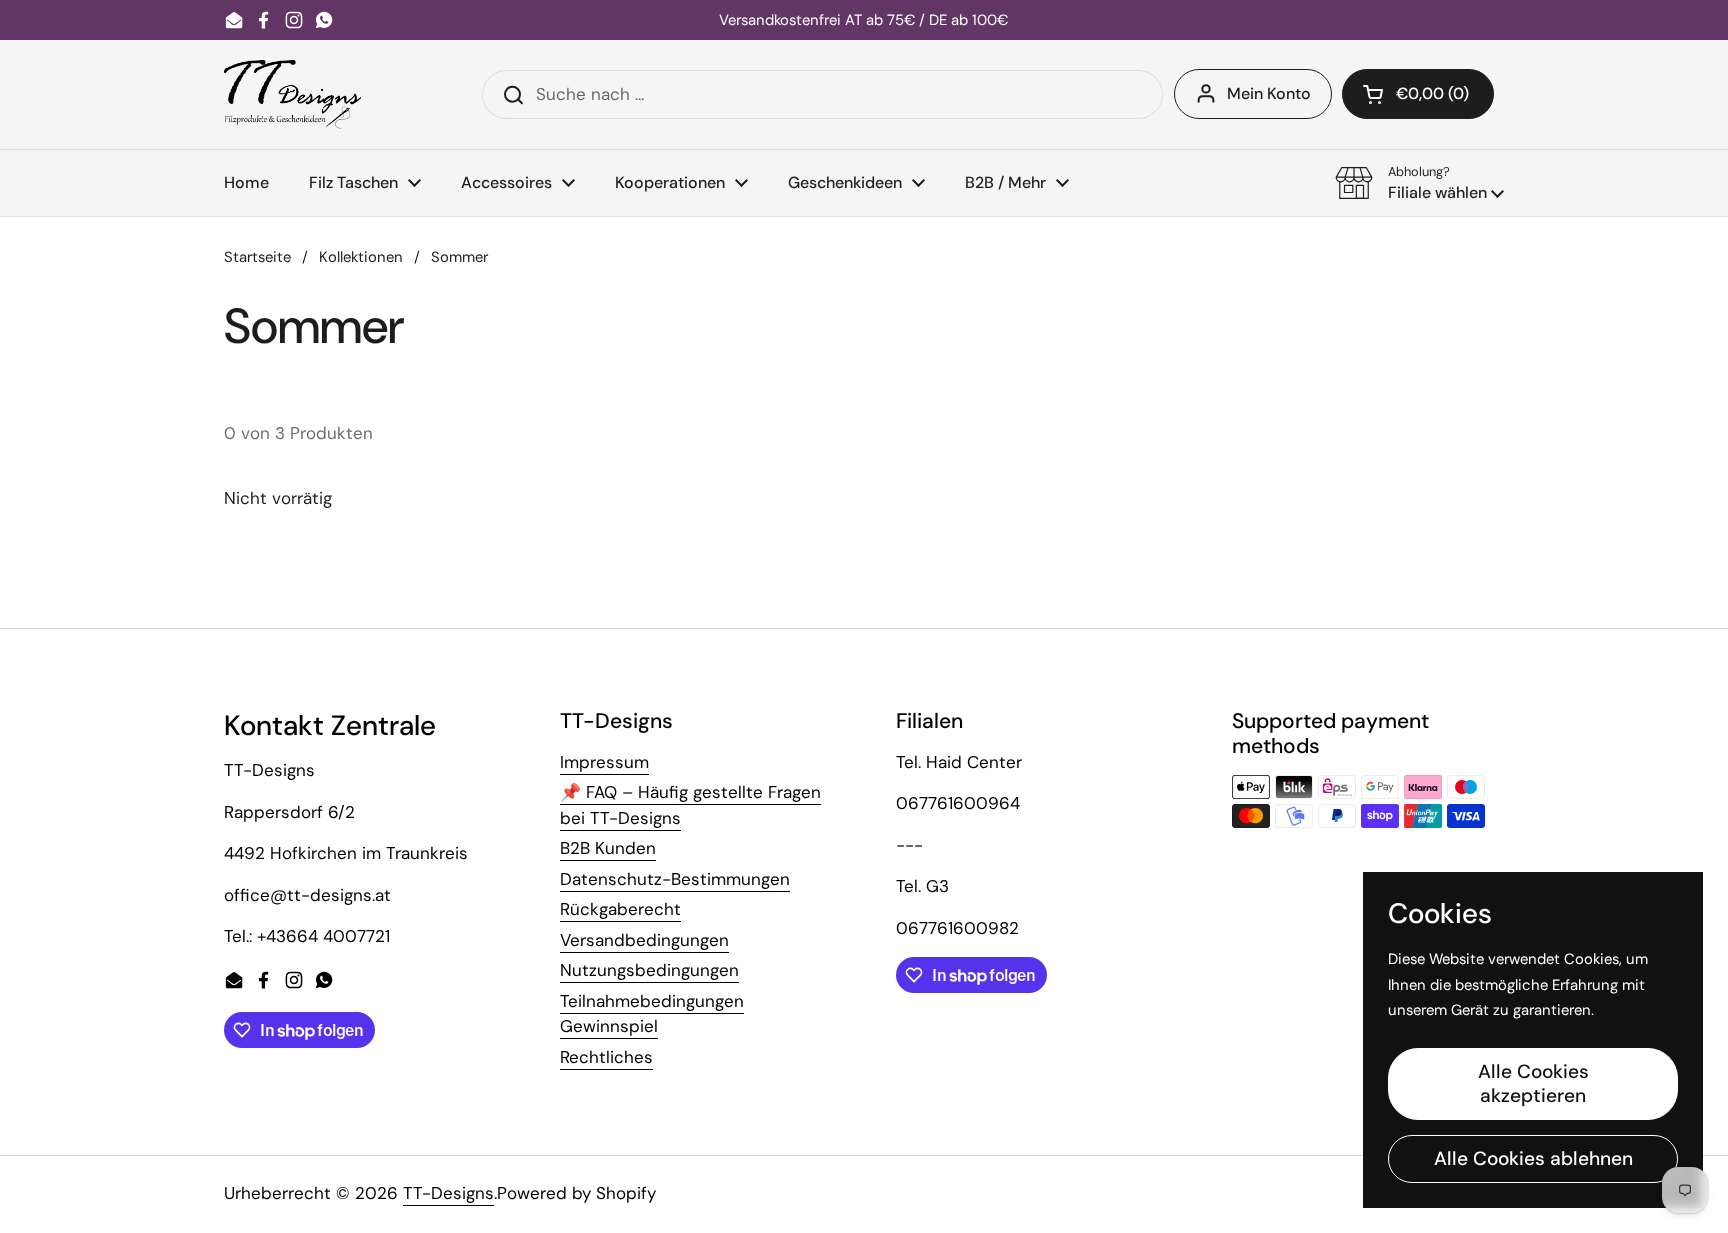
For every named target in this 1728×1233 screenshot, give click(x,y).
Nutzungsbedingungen (649, 970)
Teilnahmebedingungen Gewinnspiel (652, 1014)
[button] (1418, 94)
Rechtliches (606, 1057)
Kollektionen (361, 257)
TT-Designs (448, 1193)
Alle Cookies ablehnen (1533, 1158)
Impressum (604, 762)
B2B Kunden (608, 848)
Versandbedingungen (644, 940)
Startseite (257, 257)
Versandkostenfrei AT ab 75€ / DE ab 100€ (863, 20)
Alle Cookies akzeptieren (1533, 1083)
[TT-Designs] (292, 94)
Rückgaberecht (620, 909)
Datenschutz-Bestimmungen (675, 879)
